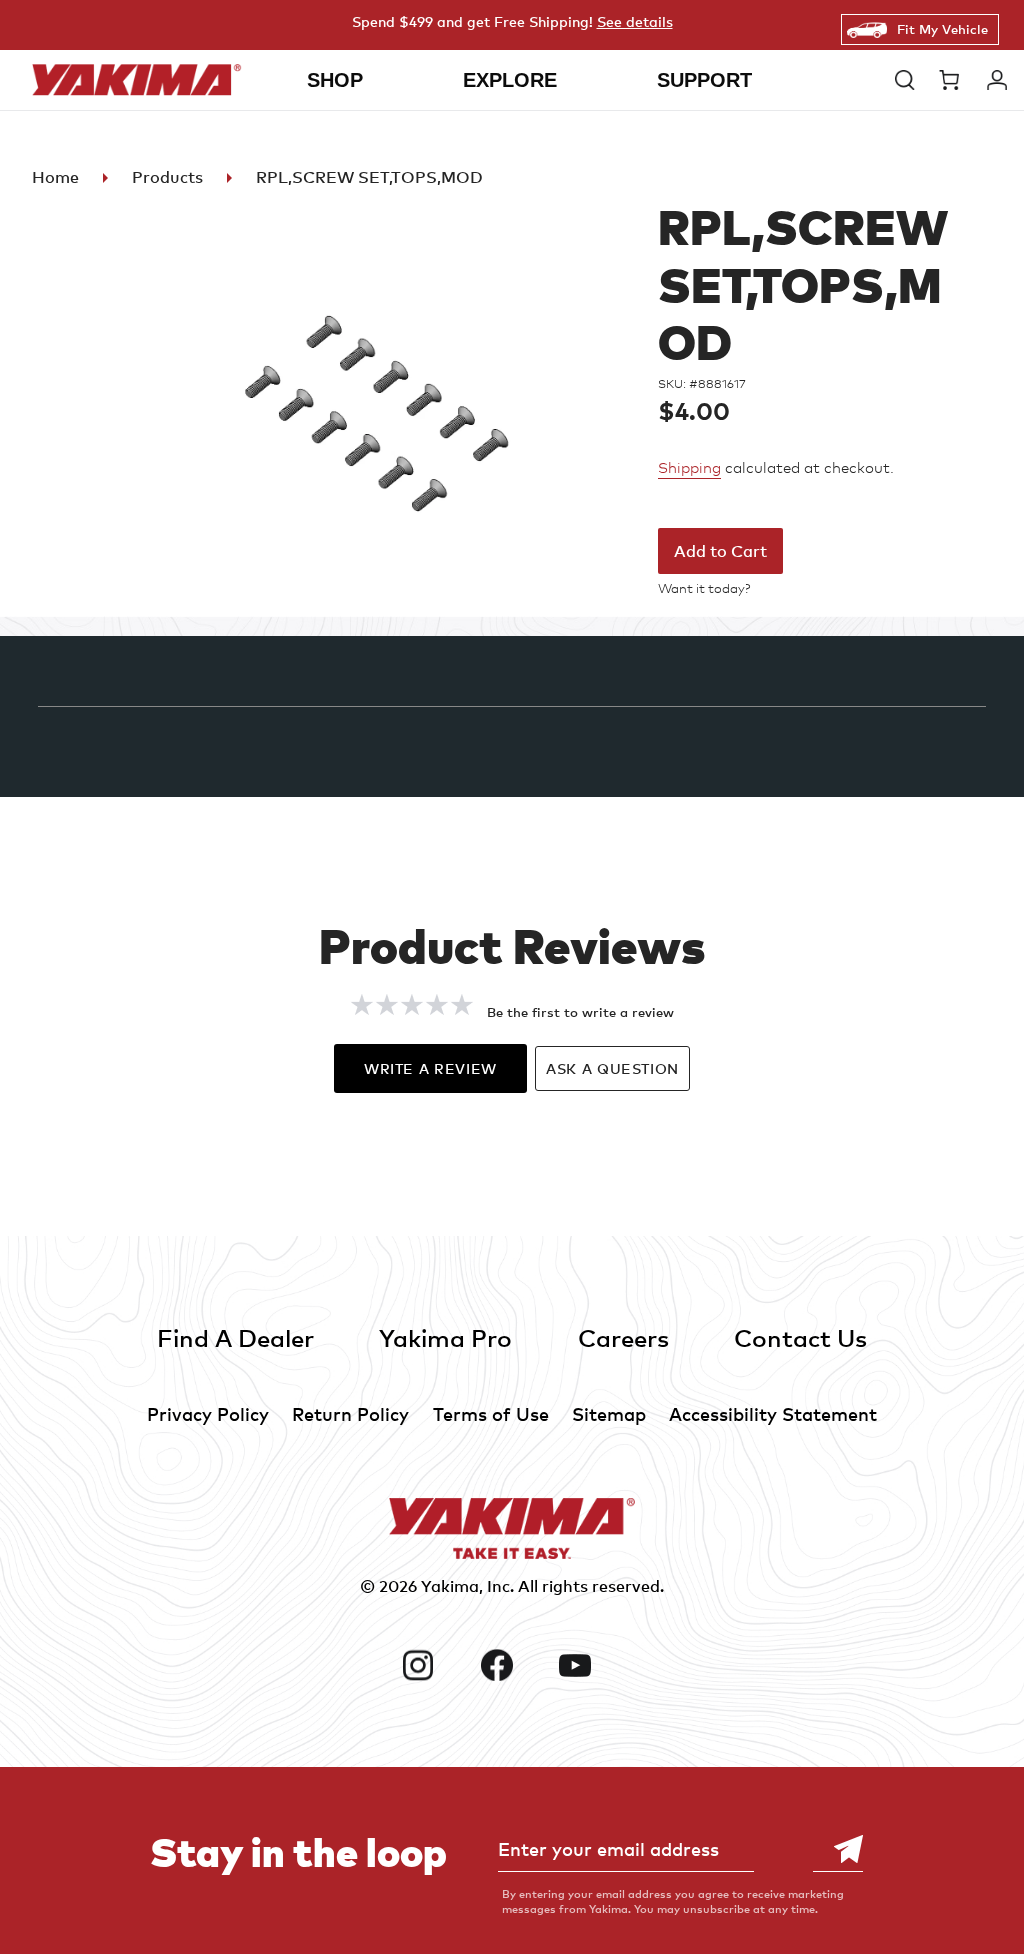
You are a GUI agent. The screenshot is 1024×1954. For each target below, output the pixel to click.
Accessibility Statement (773, 1413)
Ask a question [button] (612, 1068)
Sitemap (609, 1413)
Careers (623, 1337)
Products (167, 177)
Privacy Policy (208, 1413)
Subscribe (838, 1849)
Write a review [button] (430, 1068)
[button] (906, 80)
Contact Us (800, 1337)
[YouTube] (590, 1665)
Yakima (450, 1586)
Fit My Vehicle (942, 29)
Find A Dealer (235, 1337)
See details (635, 21)
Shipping (689, 468)
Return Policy (350, 1413)
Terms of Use (491, 1413)
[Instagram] (433, 1665)
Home (55, 177)
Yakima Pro (445, 1337)
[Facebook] (512, 1665)
